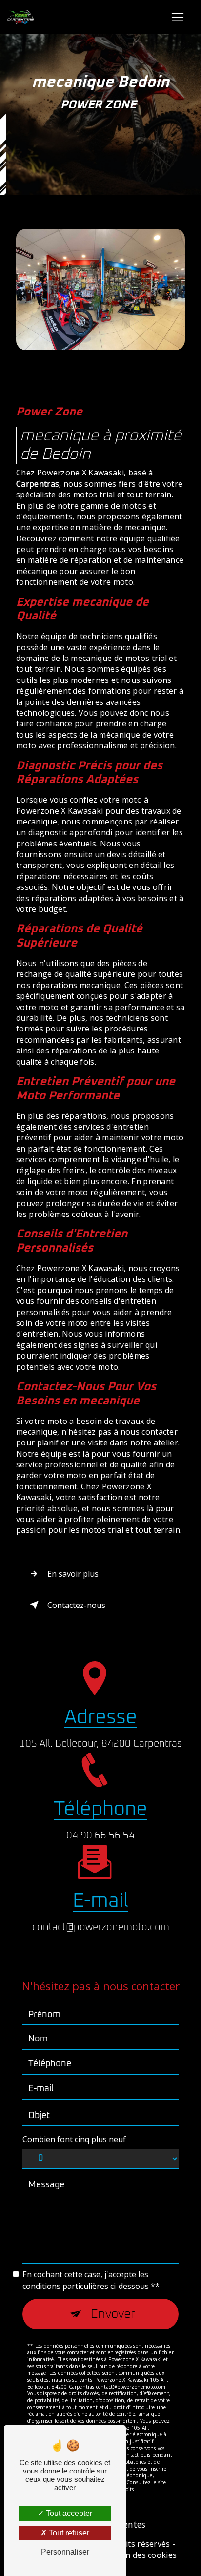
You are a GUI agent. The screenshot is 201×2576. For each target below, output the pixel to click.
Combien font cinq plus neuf (74, 2139)
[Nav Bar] (178, 17)
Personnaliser (65, 2552)
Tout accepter (68, 2513)
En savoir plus (73, 1574)
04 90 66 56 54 (100, 1835)
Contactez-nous (76, 1605)
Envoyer (113, 2314)
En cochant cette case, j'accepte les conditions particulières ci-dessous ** (91, 2280)
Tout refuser (68, 2533)
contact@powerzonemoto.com (101, 1927)
